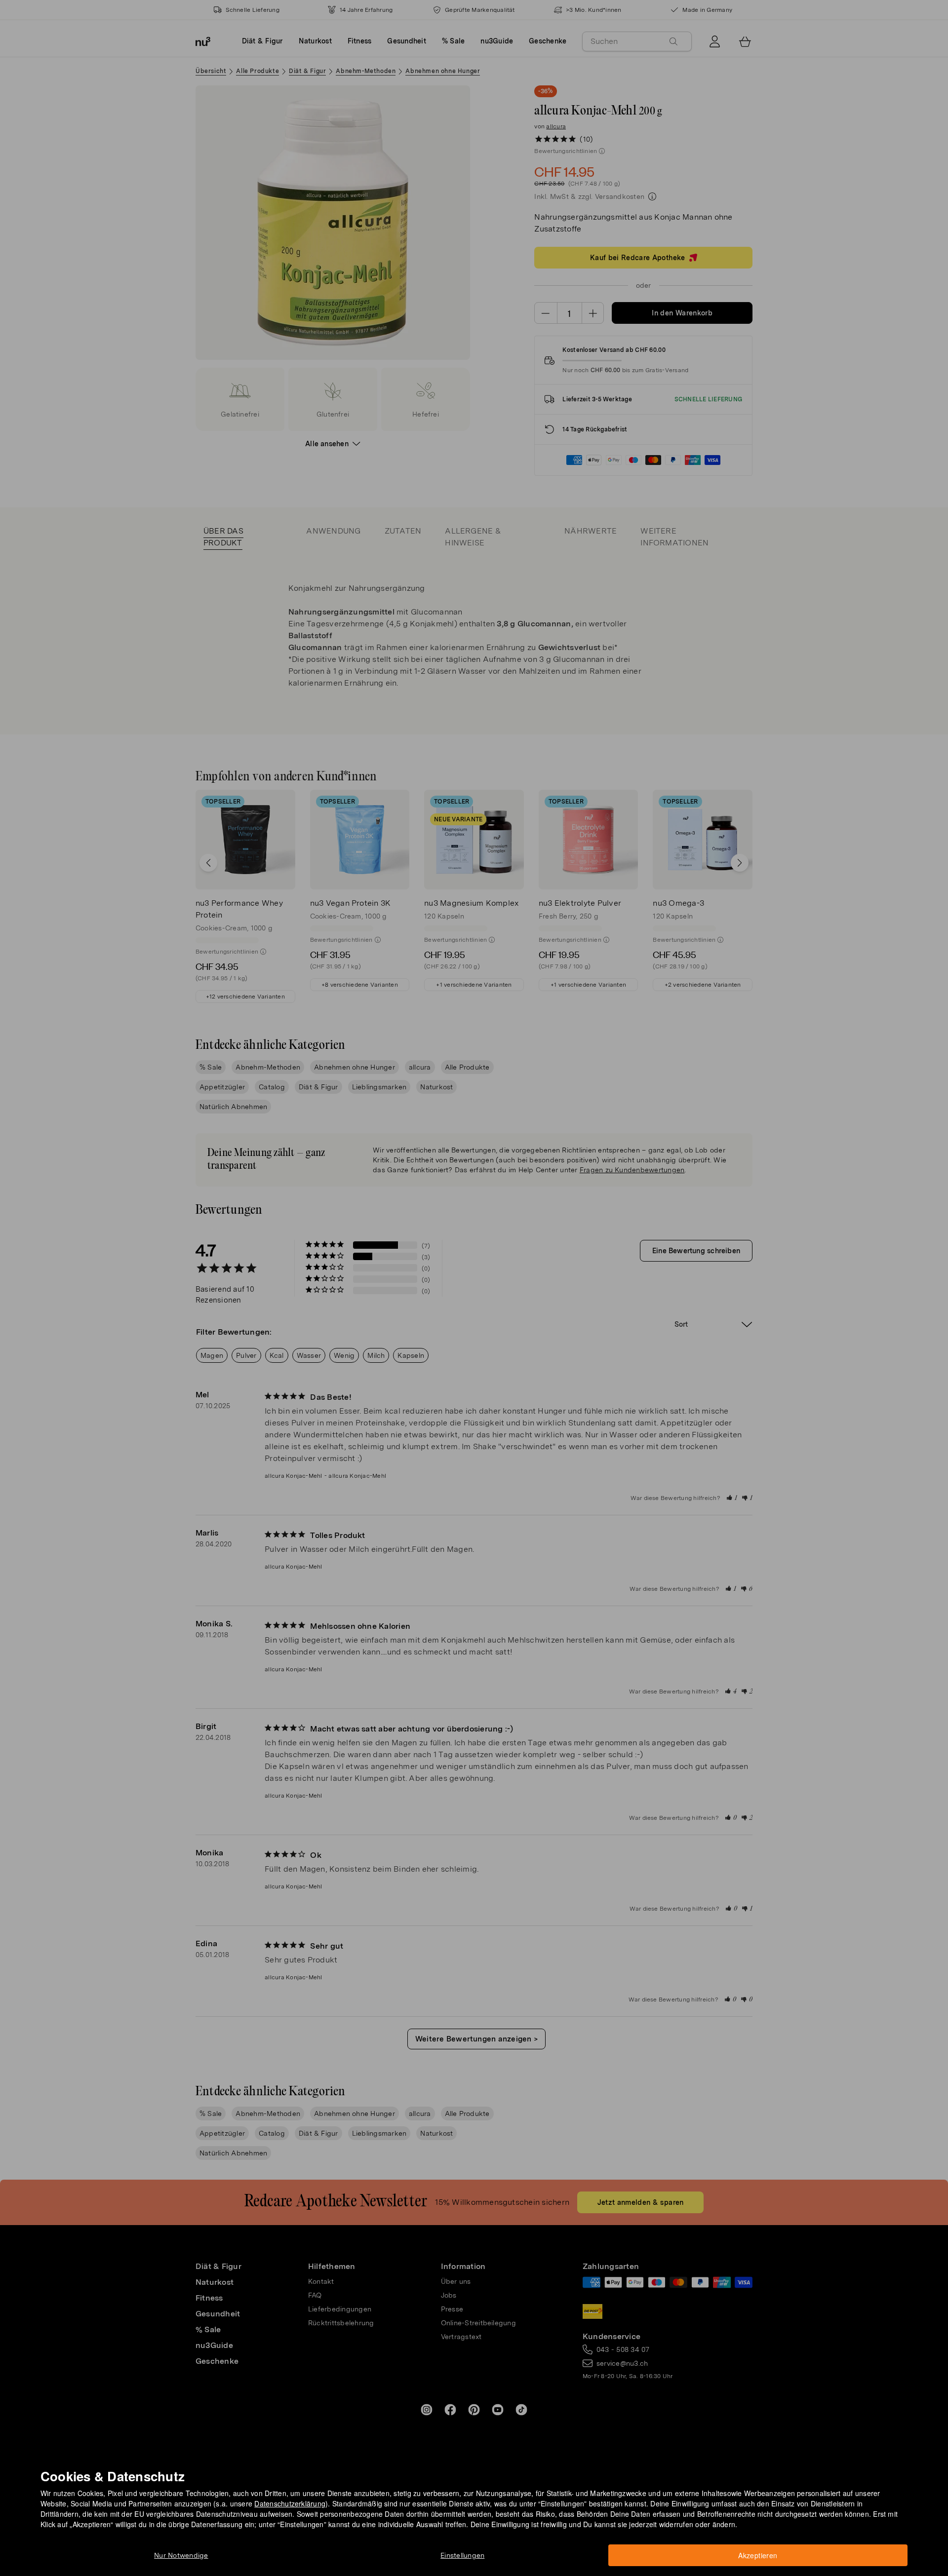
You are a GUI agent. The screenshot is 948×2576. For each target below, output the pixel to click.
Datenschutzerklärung (290, 2503)
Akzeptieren (758, 2555)
